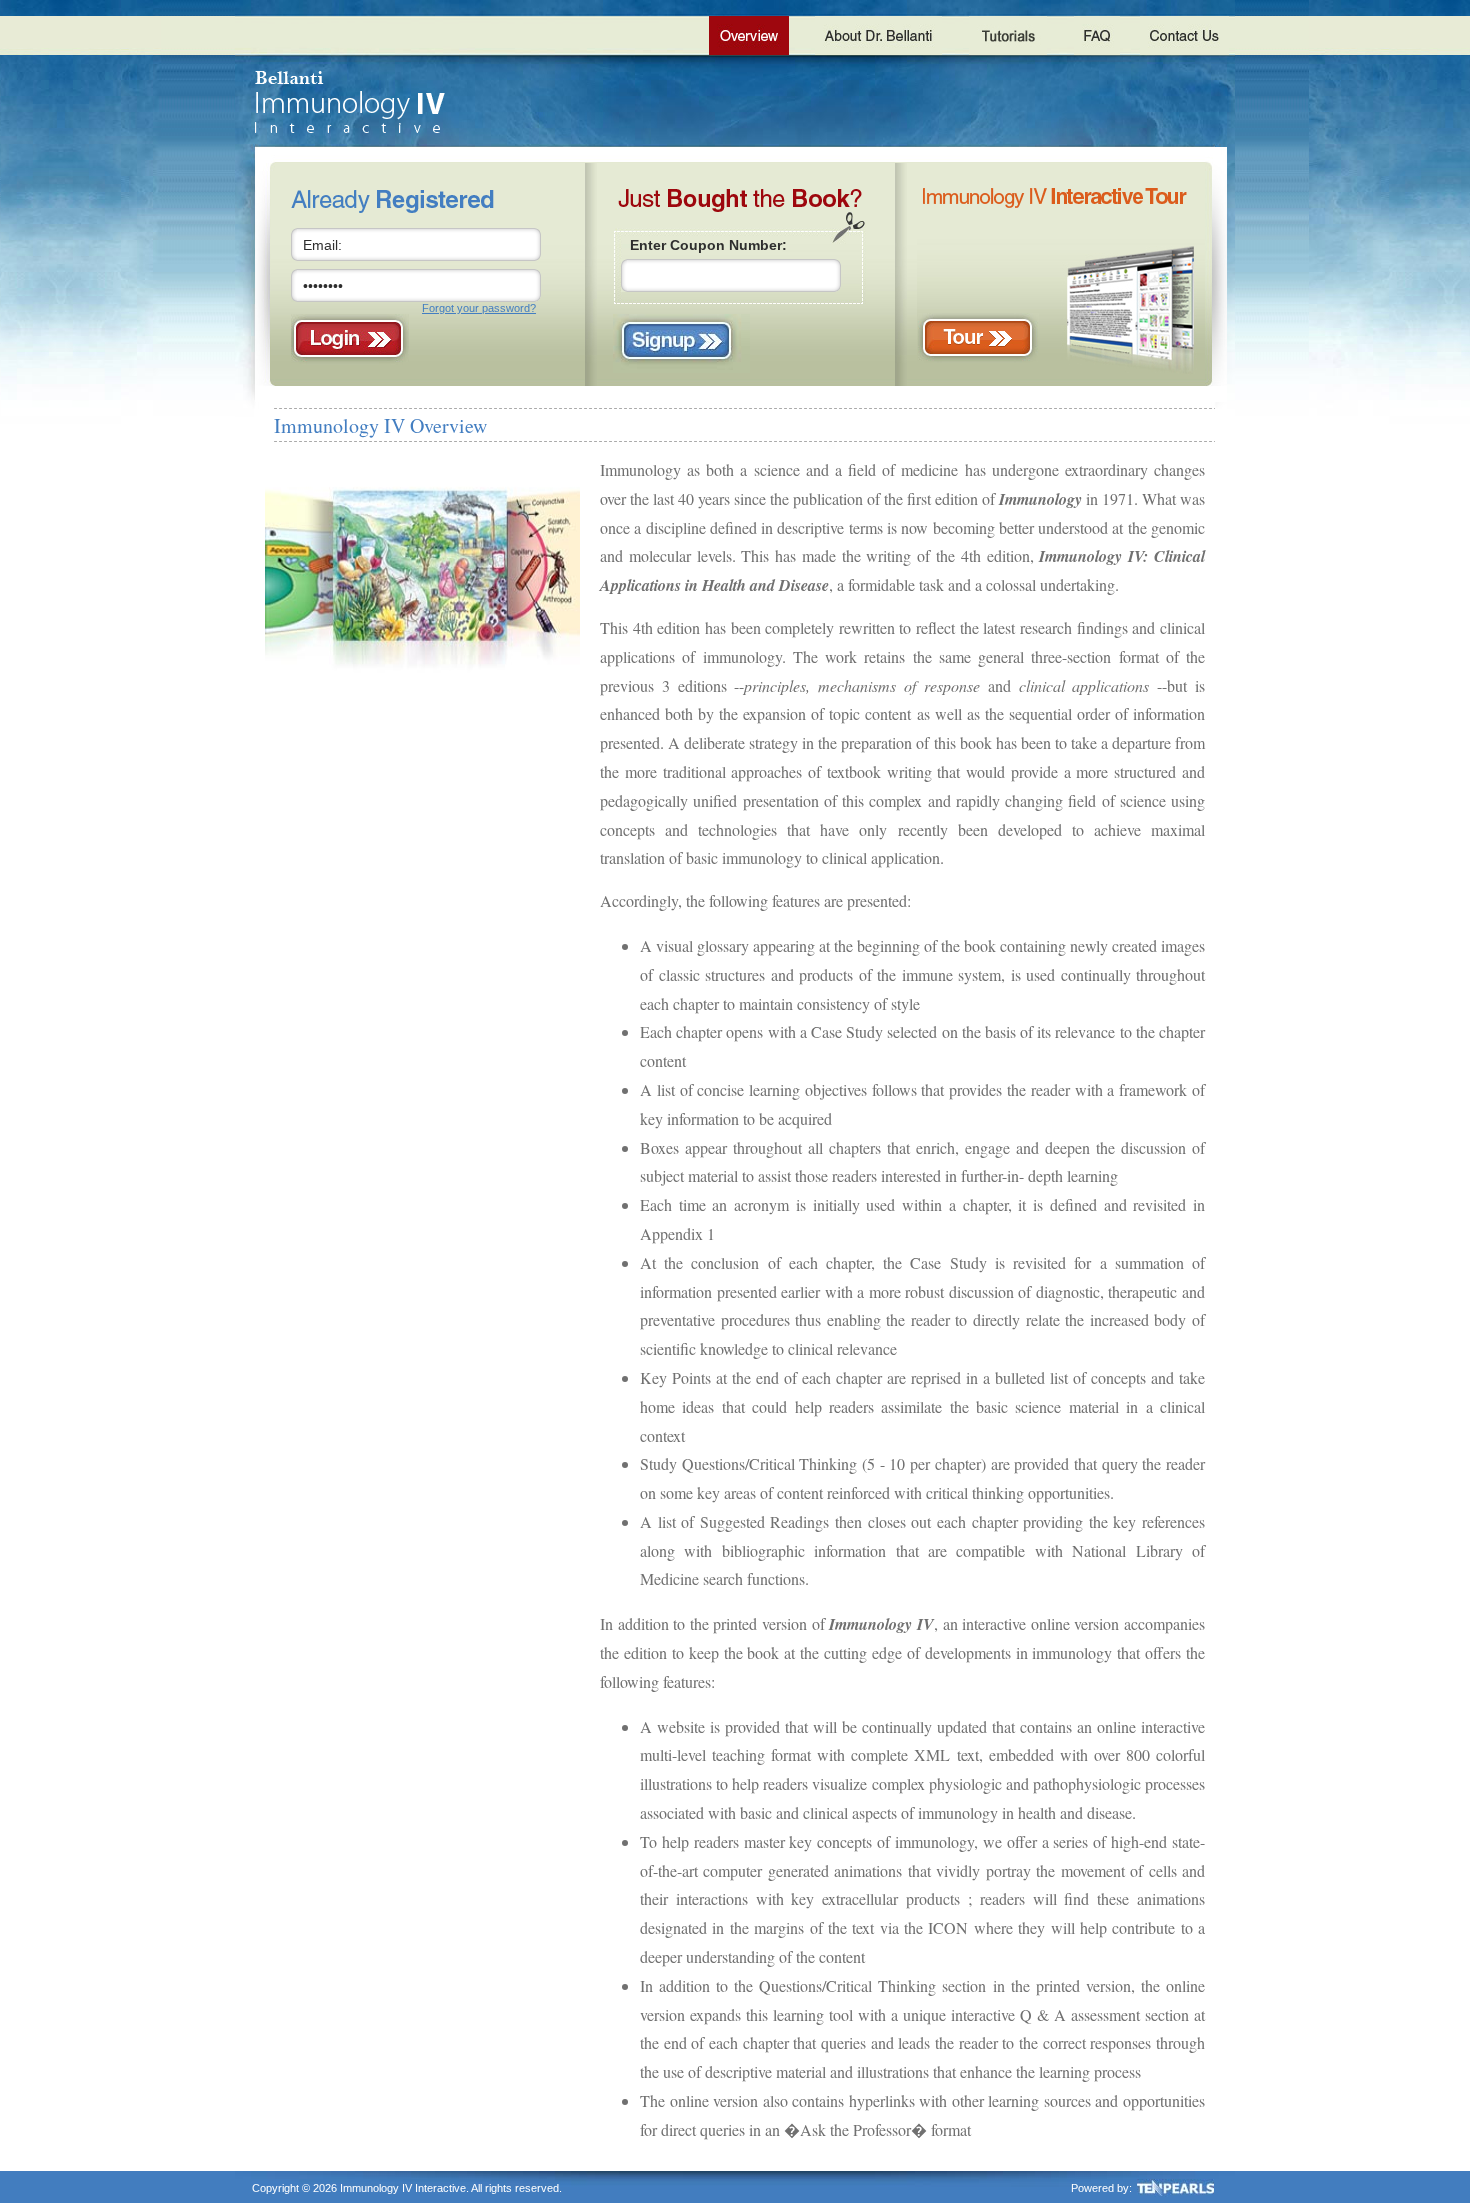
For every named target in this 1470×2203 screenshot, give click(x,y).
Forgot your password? (479, 308)
